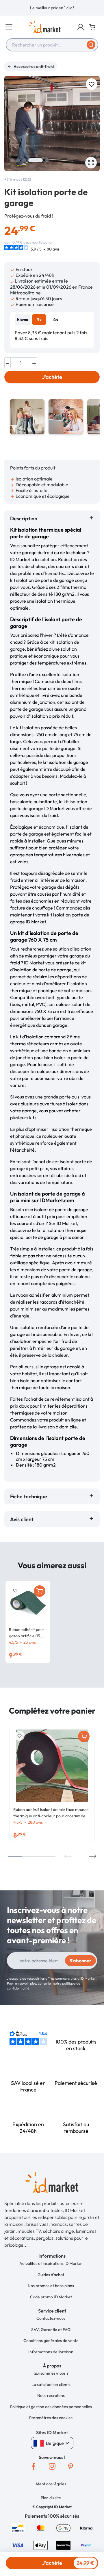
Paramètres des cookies (51, 2418)
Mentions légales (51, 2484)
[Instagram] (52, 2466)
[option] (52, 8)
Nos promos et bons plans (51, 2286)
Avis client (23, 1519)
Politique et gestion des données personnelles (51, 2407)
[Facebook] (34, 2466)
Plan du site (51, 2498)
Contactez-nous (51, 2318)
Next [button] (93, 1856)
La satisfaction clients (51, 2384)
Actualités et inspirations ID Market (51, 2263)
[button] (81, 27)
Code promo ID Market (51, 2297)
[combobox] (52, 45)
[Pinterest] (70, 2466)
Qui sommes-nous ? (51, 2373)
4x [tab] (56, 320)
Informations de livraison (51, 2352)
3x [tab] (39, 320)
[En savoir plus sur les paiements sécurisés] (18, 2527)
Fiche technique (29, 1496)
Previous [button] (68, 1856)
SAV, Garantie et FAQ (51, 2330)
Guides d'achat (51, 2275)
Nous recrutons (51, 2395)
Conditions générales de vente (51, 2341)
